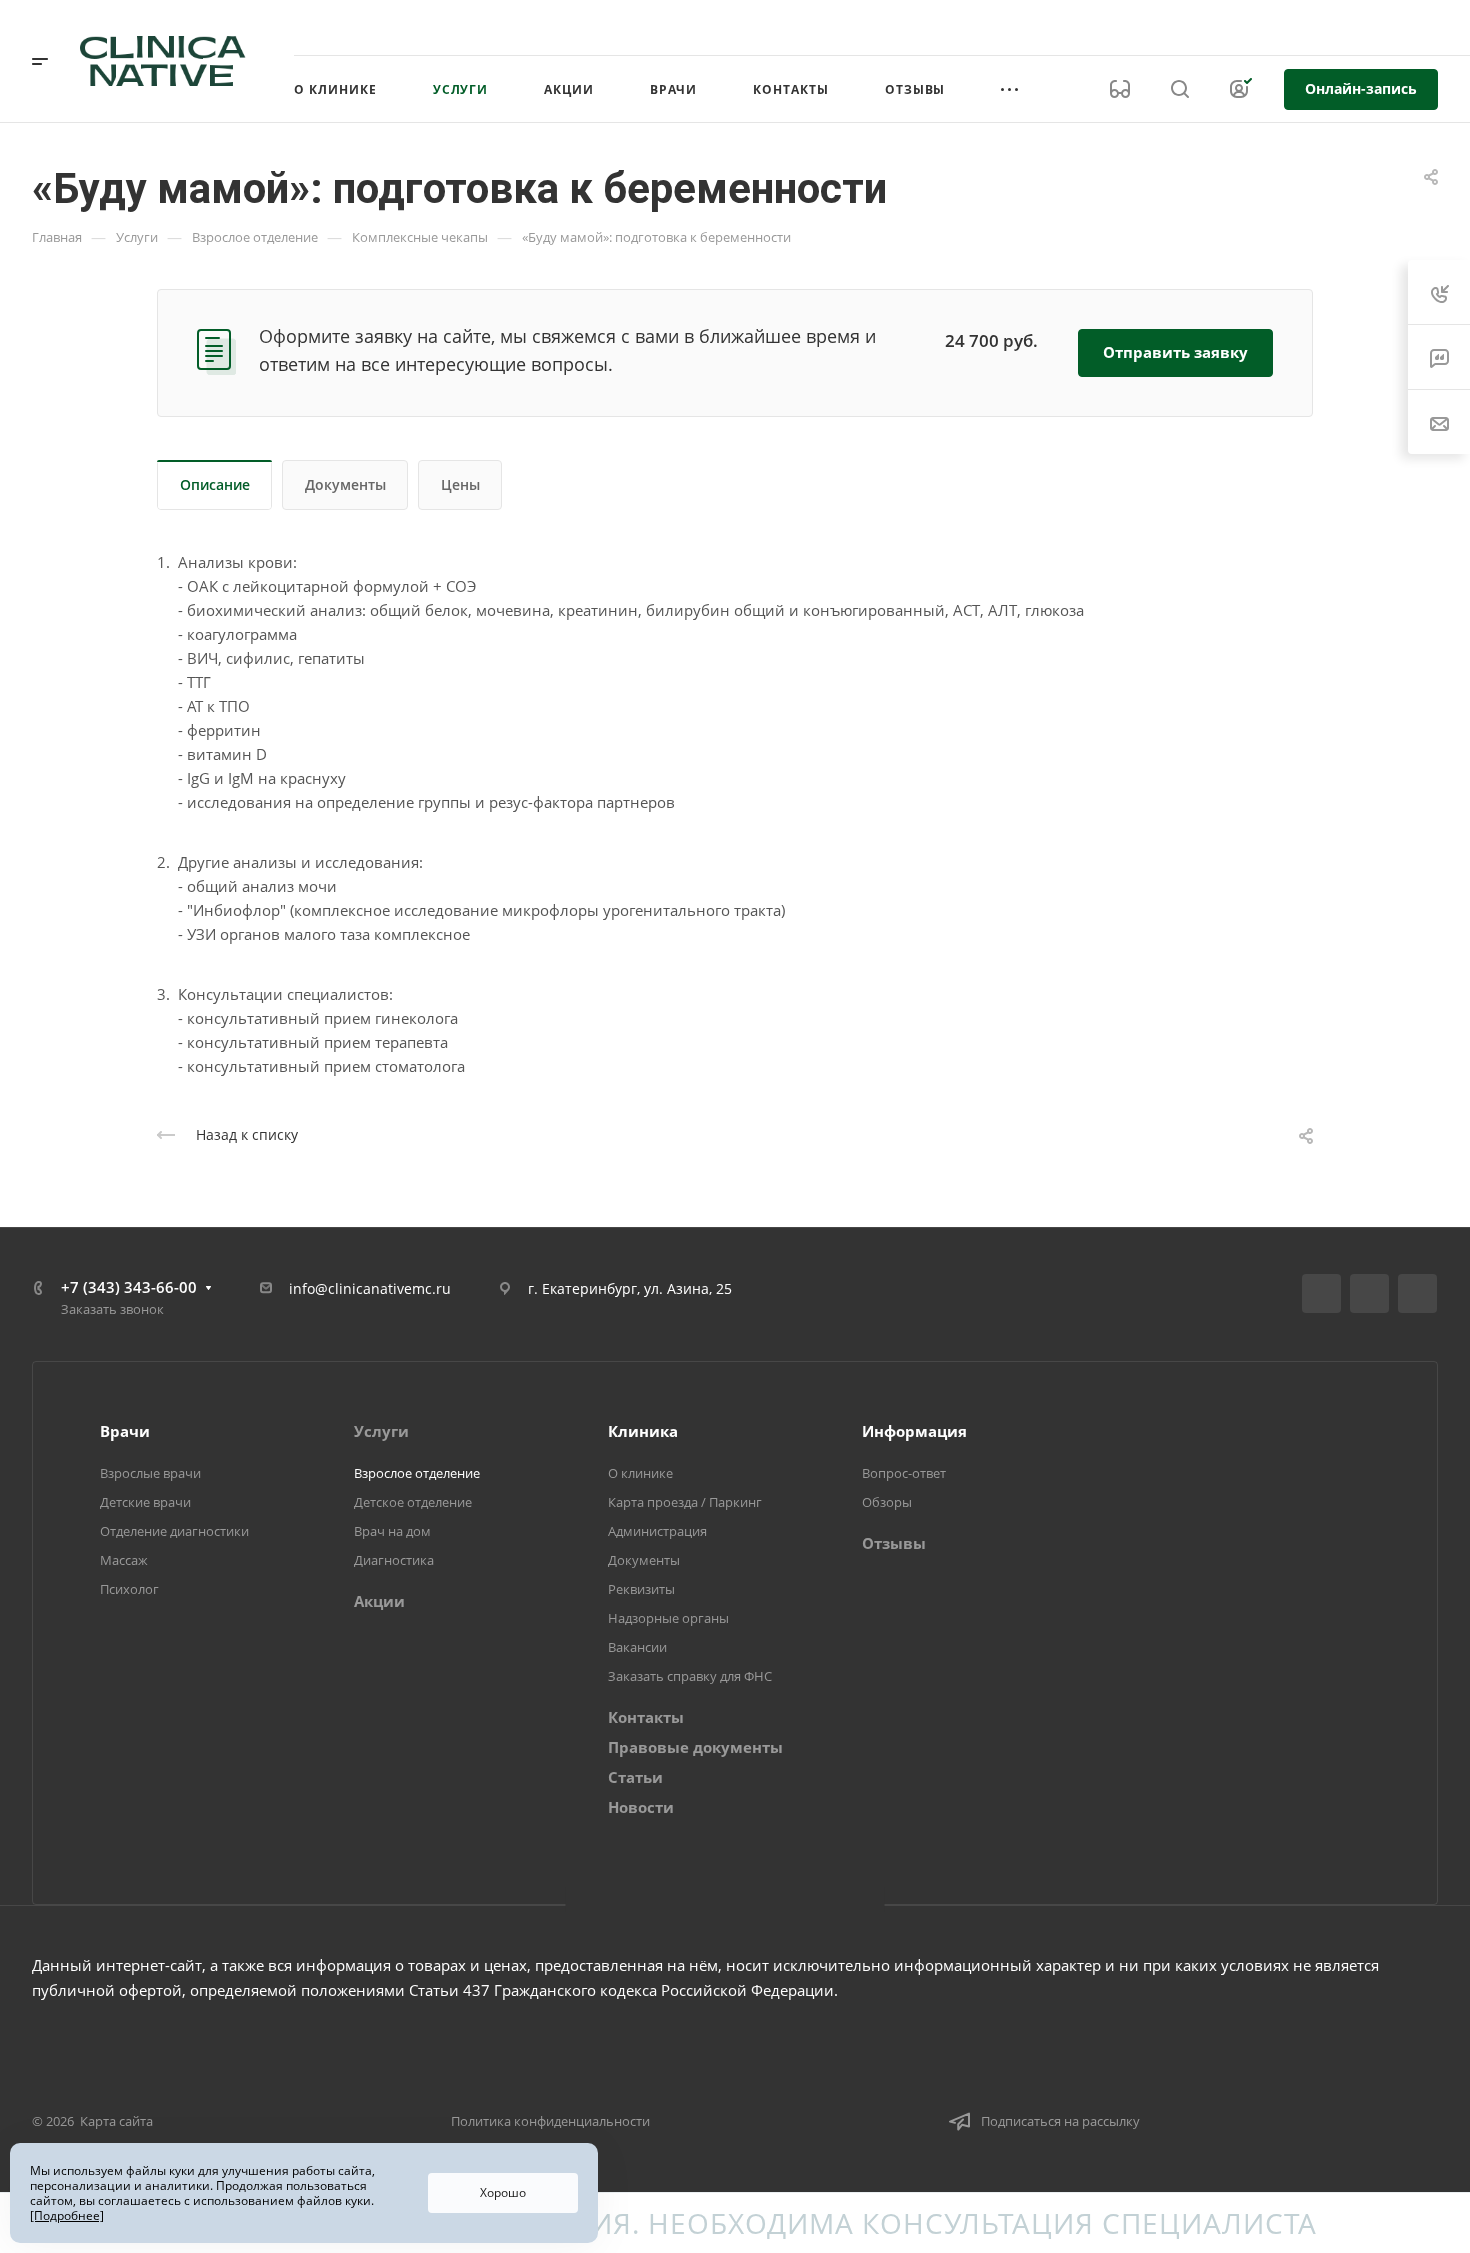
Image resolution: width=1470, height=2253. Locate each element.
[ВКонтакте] (1321, 1293)
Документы (345, 484)
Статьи (635, 1777)
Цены (460, 484)
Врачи (125, 1431)
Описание (215, 484)
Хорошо (503, 2192)
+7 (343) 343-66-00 (1233, 27)
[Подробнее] (67, 2215)
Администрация (657, 1531)
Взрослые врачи (150, 1473)
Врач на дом (392, 1531)
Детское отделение (413, 1502)
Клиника (643, 1431)
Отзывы (894, 1543)
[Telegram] (1369, 1293)
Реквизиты (641, 1589)
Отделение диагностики (174, 1531)
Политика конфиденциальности (550, 2121)
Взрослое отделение (417, 1473)
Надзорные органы (668, 1618)
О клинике (640, 1473)
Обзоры (887, 1502)
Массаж (124, 1560)
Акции (379, 1601)
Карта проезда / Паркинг (685, 1502)
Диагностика (394, 1560)
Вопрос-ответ (904, 1473)
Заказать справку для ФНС (690, 1676)
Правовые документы (695, 1747)
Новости (641, 1807)
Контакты (646, 1717)
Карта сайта (116, 2121)
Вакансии (637, 1647)
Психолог (129, 1589)
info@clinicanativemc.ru (370, 1288)
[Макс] (1417, 1293)
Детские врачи (145, 1502)
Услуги (381, 1431)
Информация (914, 1431)
